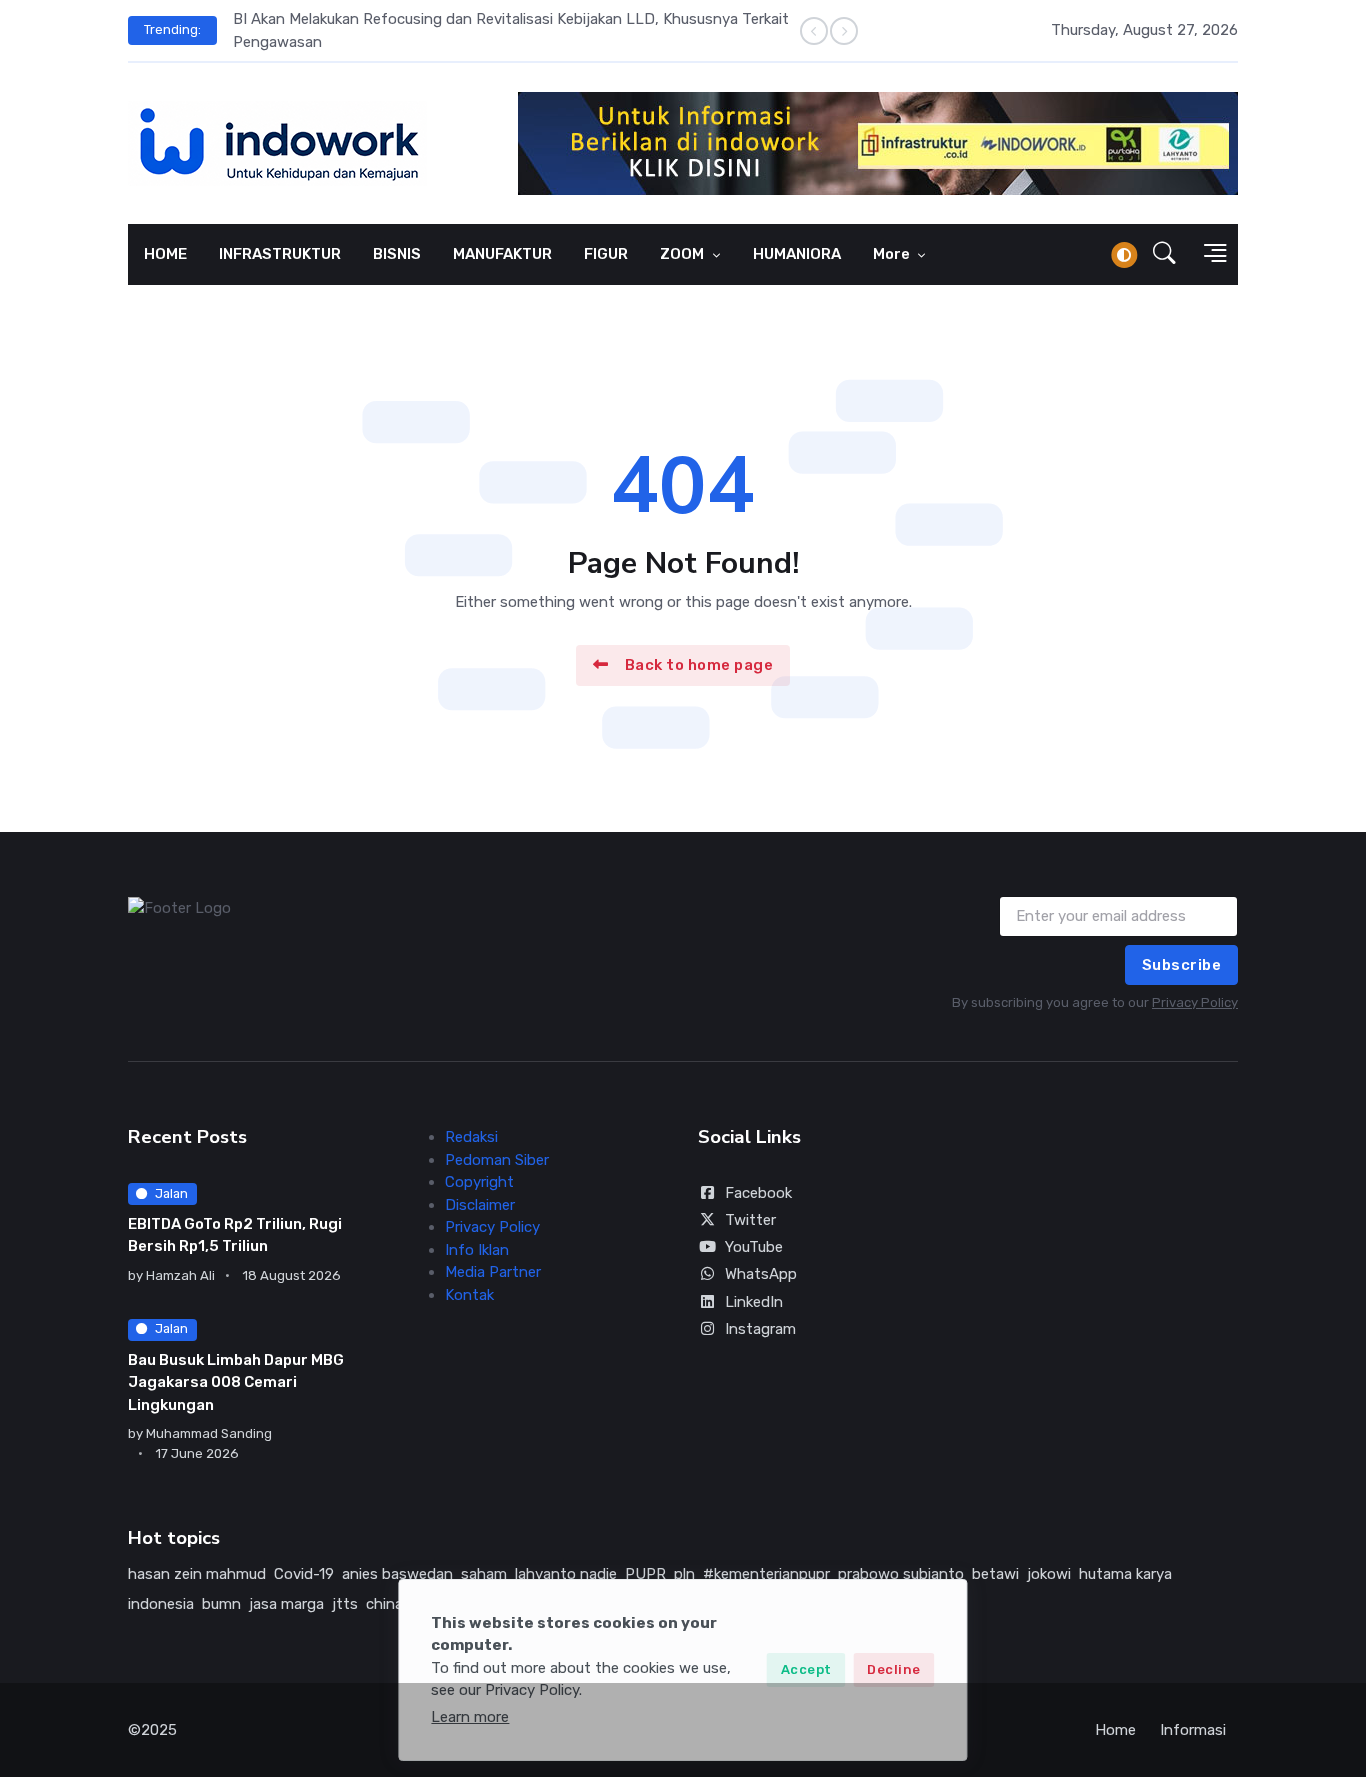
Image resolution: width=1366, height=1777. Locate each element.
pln (684, 1574)
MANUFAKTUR (502, 254)
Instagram (760, 1329)
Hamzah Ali (180, 1275)
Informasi (1193, 1730)
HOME (165, 254)
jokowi (1049, 1574)
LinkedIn (754, 1302)
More (893, 254)
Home (1115, 1730)
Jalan (171, 1193)
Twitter (750, 1220)
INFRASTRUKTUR (280, 254)
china (384, 1604)
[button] (1164, 255)
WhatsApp (761, 1274)
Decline (894, 1669)
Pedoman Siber (497, 1160)
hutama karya (1125, 1574)
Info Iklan (477, 1250)
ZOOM (683, 254)
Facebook (758, 1193)
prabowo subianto (901, 1574)
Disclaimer (480, 1205)
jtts (345, 1604)
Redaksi (471, 1137)
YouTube (754, 1247)
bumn (221, 1604)
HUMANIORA (797, 254)
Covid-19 (304, 1574)
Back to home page (699, 665)
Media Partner (493, 1272)
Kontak (469, 1295)
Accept (806, 1669)
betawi (995, 1574)
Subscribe (1182, 965)
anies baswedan (397, 1574)
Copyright (479, 1182)
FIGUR (606, 254)
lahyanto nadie (566, 1574)
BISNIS (397, 254)
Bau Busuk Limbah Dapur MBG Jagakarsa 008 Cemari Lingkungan (236, 1382)
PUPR (645, 1574)
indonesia (161, 1604)
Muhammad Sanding (209, 1433)
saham (484, 1574)
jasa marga (286, 1604)
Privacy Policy (1195, 1002)
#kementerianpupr (766, 1574)
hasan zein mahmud (197, 1574)
